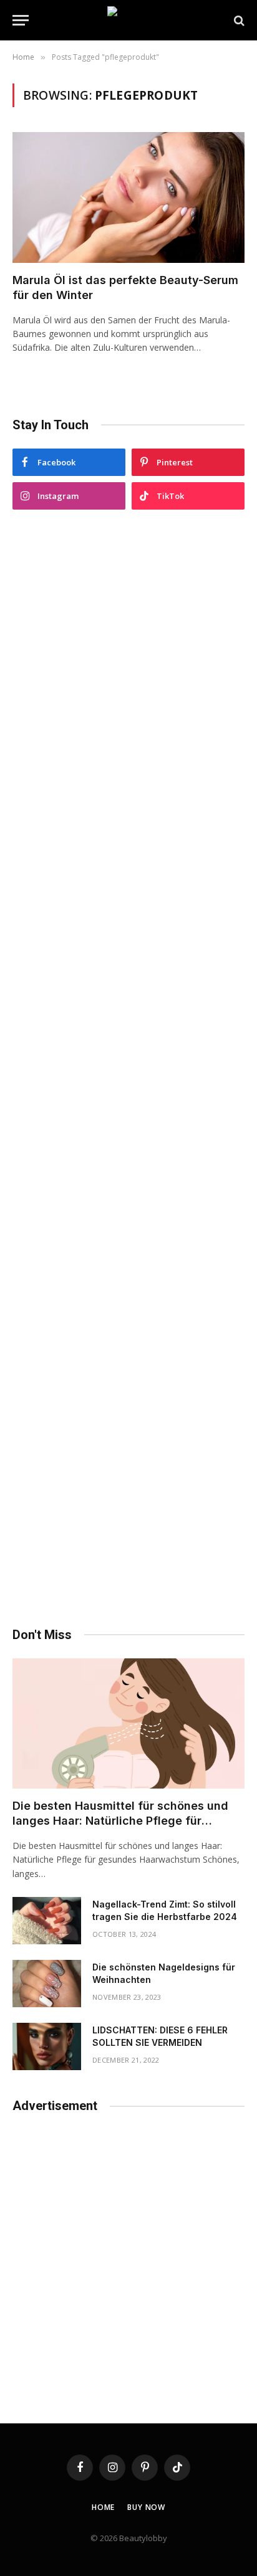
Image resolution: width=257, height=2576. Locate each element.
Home (103, 2507)
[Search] (238, 20)
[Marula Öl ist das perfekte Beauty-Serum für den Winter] (128, 197)
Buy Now (146, 2507)
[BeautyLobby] (128, 20)
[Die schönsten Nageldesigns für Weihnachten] (47, 1984)
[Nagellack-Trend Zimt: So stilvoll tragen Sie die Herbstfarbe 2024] (47, 1921)
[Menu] (21, 20)
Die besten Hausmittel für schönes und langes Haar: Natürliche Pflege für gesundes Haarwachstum (120, 1821)
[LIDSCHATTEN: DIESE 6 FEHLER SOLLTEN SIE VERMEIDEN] (47, 2046)
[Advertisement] (128, 1068)
